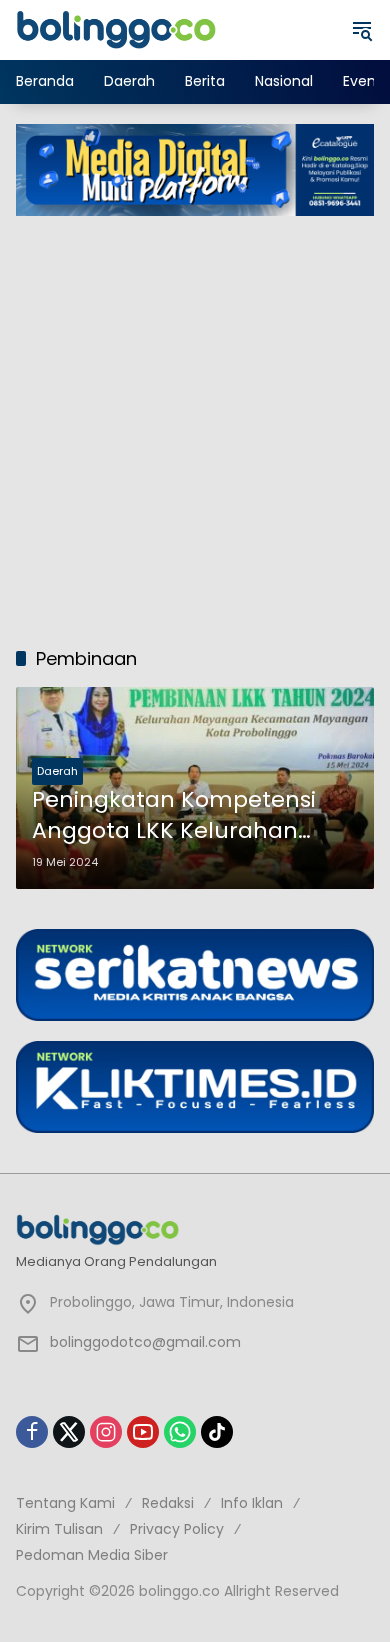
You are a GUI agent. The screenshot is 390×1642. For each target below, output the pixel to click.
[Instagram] (106, 1432)
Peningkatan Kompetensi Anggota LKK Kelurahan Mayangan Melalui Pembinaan (174, 816)
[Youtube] (143, 1432)
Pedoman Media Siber (92, 1555)
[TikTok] (217, 1432)
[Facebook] (32, 1432)
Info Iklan (252, 1503)
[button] (362, 30)
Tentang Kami (65, 1503)
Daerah (57, 771)
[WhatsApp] (180, 1432)
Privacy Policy (177, 1529)
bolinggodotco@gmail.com (145, 1342)
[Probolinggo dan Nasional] (116, 29)
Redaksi (168, 1503)
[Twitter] (69, 1432)
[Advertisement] (195, 421)
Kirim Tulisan (59, 1529)
